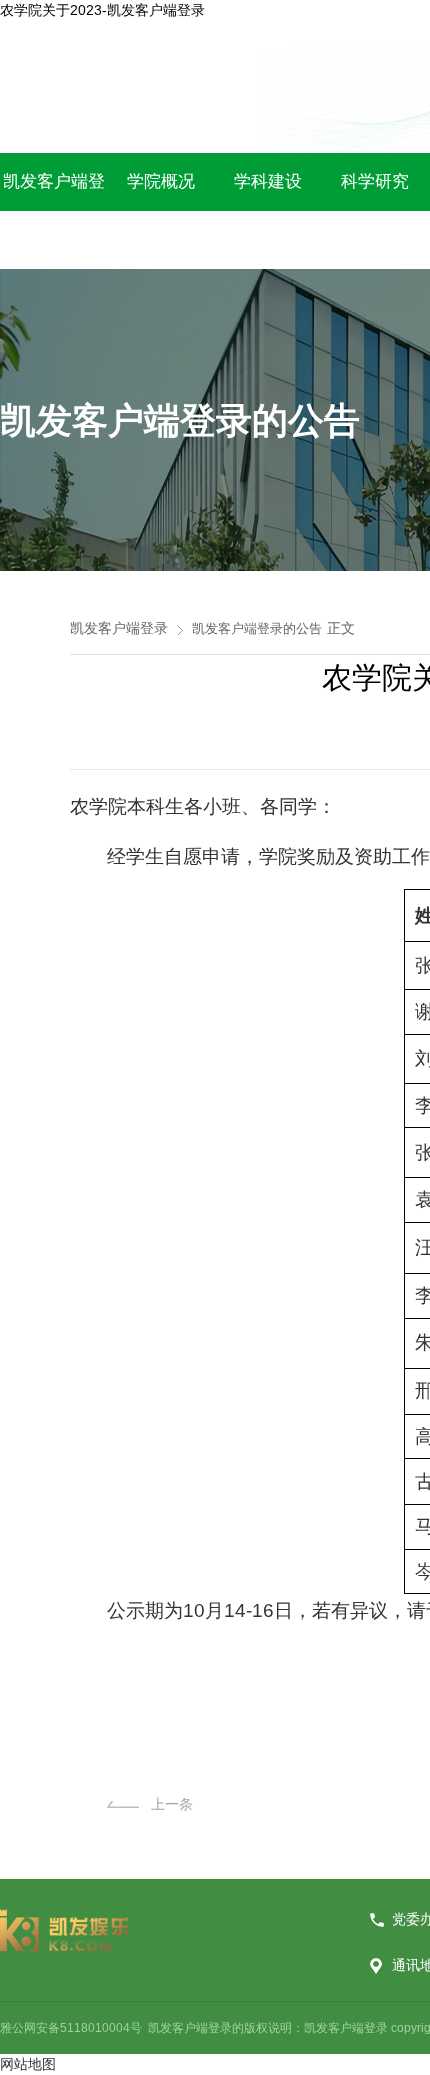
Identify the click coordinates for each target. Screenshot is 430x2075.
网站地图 (28, 2064)
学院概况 (161, 181)
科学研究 (375, 181)
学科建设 (268, 181)
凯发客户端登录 (119, 628)
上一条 (172, 1804)
